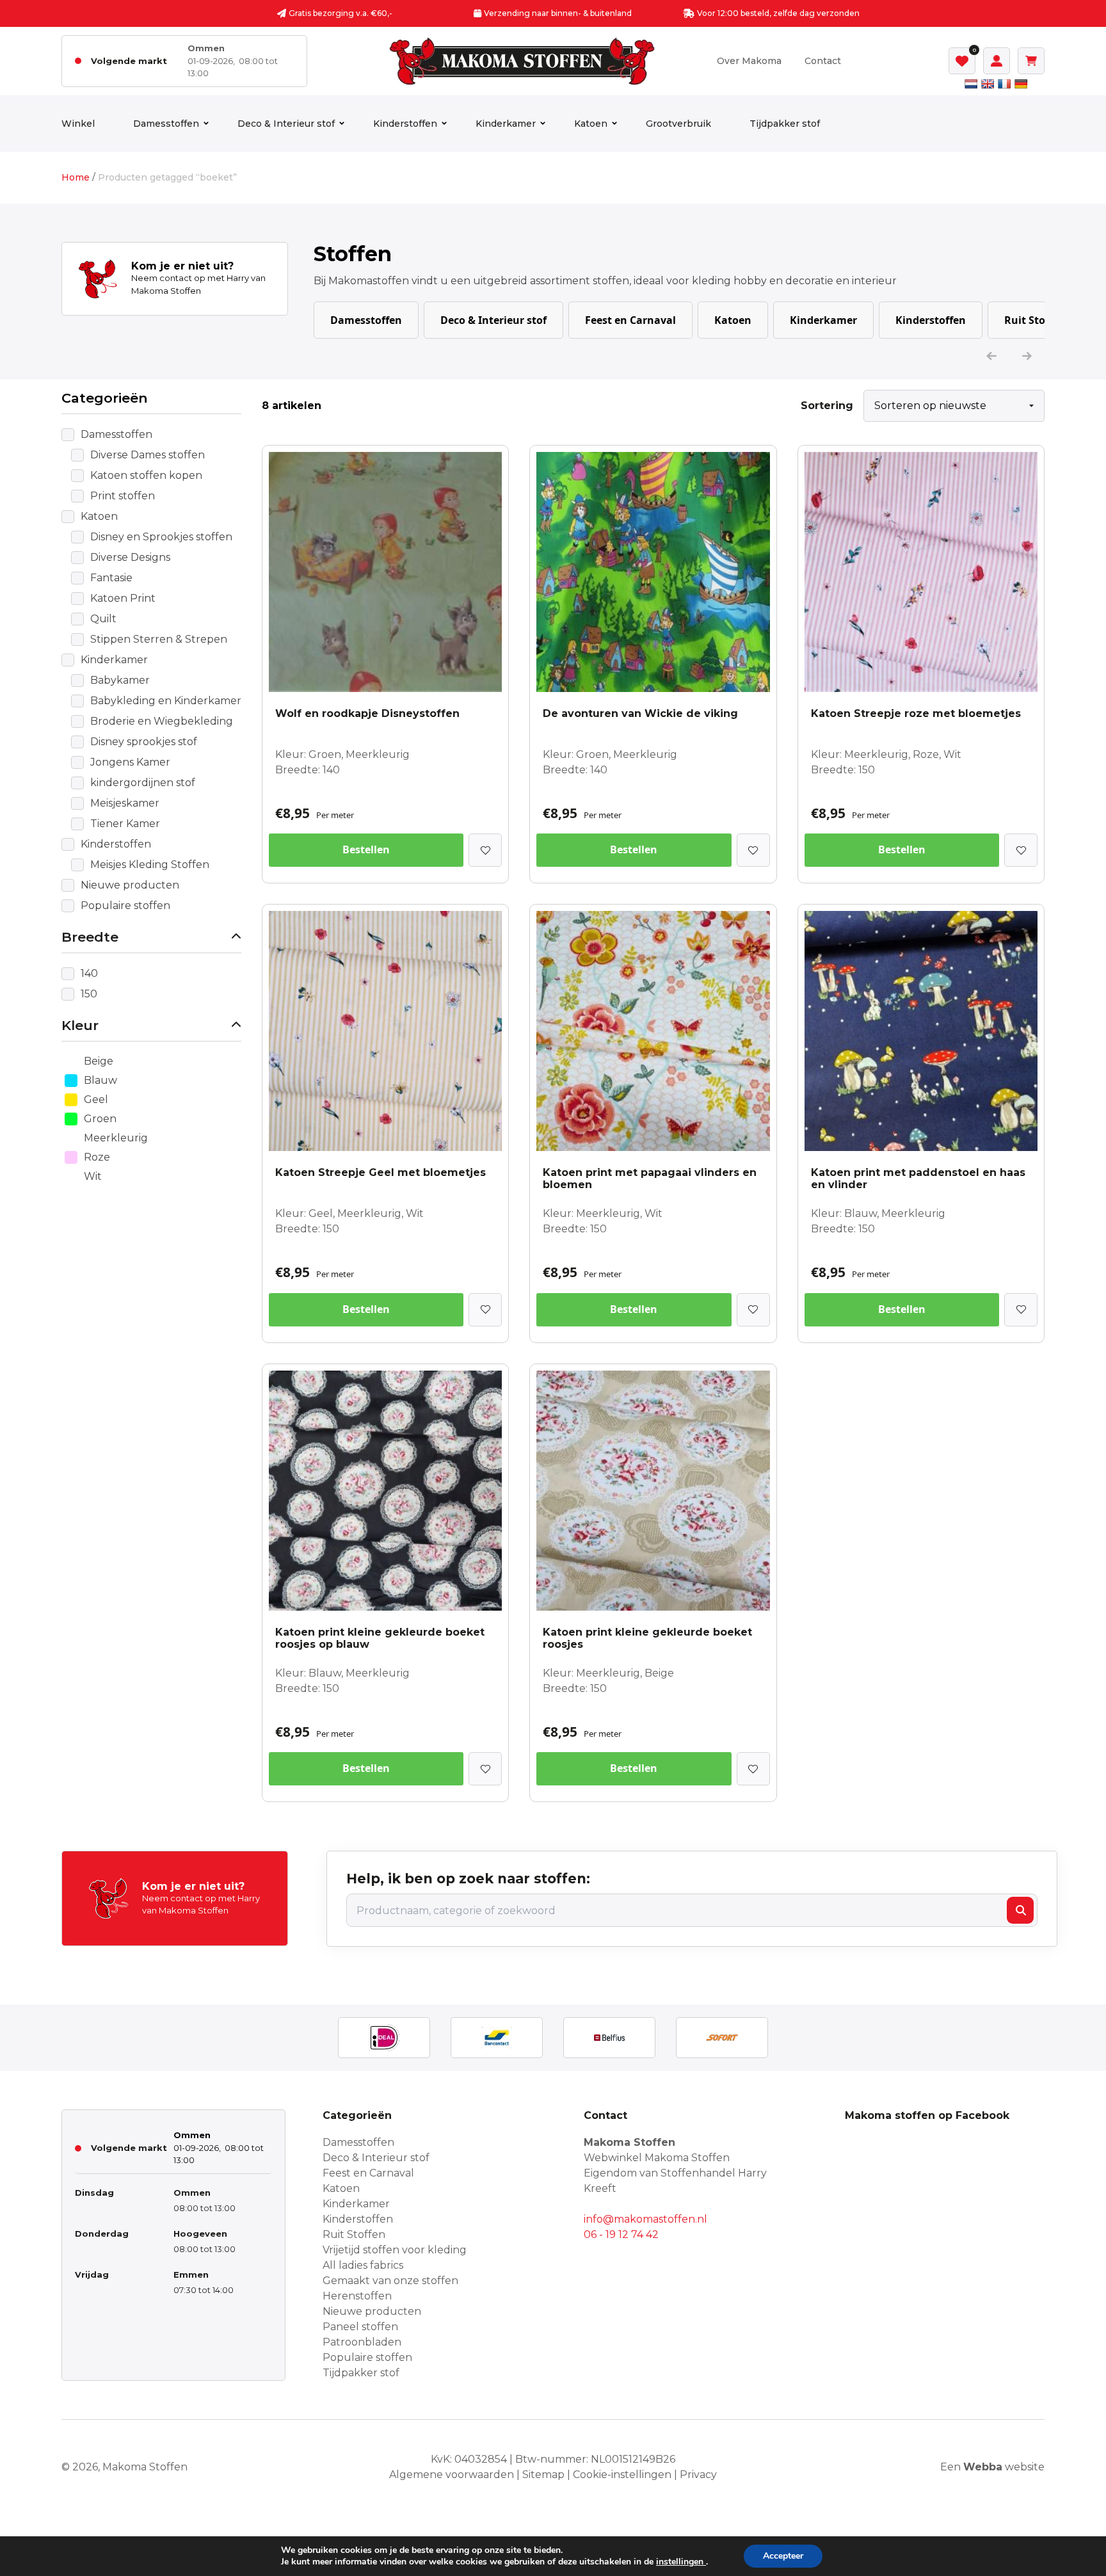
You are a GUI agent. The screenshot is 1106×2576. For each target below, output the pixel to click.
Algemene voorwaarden (452, 2475)
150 (89, 994)
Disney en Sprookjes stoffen (161, 537)
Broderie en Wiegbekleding (162, 721)
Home (76, 177)
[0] (962, 61)
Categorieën (105, 398)
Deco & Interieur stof (286, 124)
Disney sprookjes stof (144, 742)
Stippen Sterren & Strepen (159, 639)
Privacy (698, 2475)
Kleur (80, 1025)
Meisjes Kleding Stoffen (150, 865)
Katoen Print (123, 598)
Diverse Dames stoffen (148, 455)
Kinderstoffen (405, 124)
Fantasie (111, 578)
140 (89, 973)
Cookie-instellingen (622, 2475)
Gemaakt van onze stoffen (390, 2281)
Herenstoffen (357, 2296)
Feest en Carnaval (630, 320)
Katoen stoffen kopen (146, 475)
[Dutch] (971, 84)
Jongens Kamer (130, 762)
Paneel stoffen (360, 2327)
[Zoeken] (1020, 1910)
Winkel (78, 124)
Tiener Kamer (125, 824)
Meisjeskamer (125, 803)
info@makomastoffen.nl (645, 2219)
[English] (988, 84)
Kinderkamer (506, 124)
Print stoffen (123, 496)
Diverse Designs (130, 557)
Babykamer (120, 680)
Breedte (90, 937)
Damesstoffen (166, 124)
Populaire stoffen (125, 906)
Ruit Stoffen (1035, 320)
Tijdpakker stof (785, 124)
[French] (1004, 84)
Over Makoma (749, 61)
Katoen (591, 124)
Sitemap (543, 2475)
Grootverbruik (678, 124)
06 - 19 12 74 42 (621, 2234)
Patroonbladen (362, 2342)
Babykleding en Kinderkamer (166, 701)
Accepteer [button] (783, 2556)
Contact (823, 61)
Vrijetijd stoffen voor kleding (395, 2250)
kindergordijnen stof (143, 783)
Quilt (103, 619)
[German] (1021, 84)
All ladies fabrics (363, 2265)
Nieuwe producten (130, 885)
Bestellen (366, 849)
